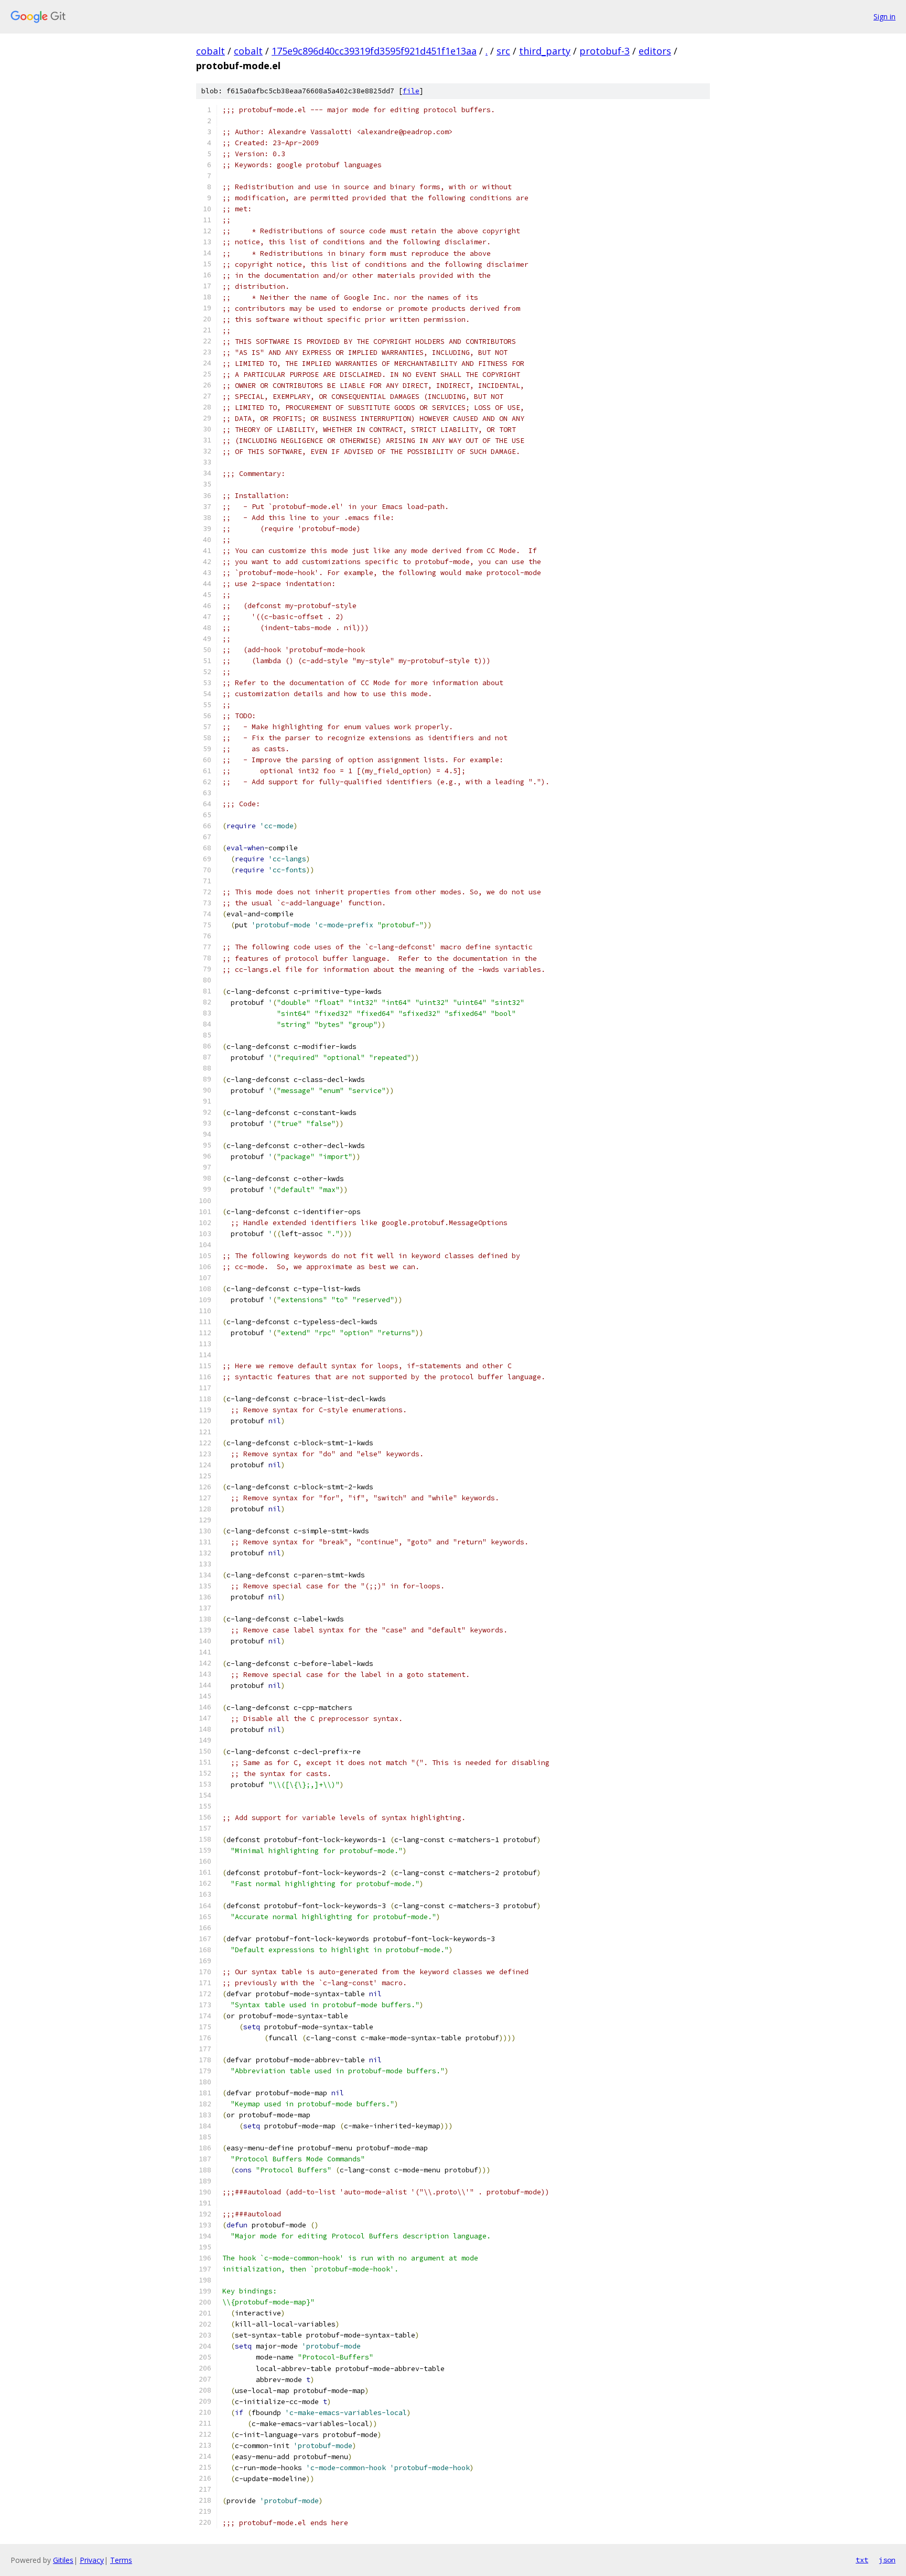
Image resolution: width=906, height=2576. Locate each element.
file (411, 91)
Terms (121, 2560)
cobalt (211, 51)
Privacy (92, 2560)
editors (655, 51)
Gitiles (63, 2560)
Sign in (885, 17)
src (503, 51)
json (887, 2560)
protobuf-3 (605, 51)
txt (862, 2560)
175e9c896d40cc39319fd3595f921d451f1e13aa (374, 51)
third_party (545, 51)
